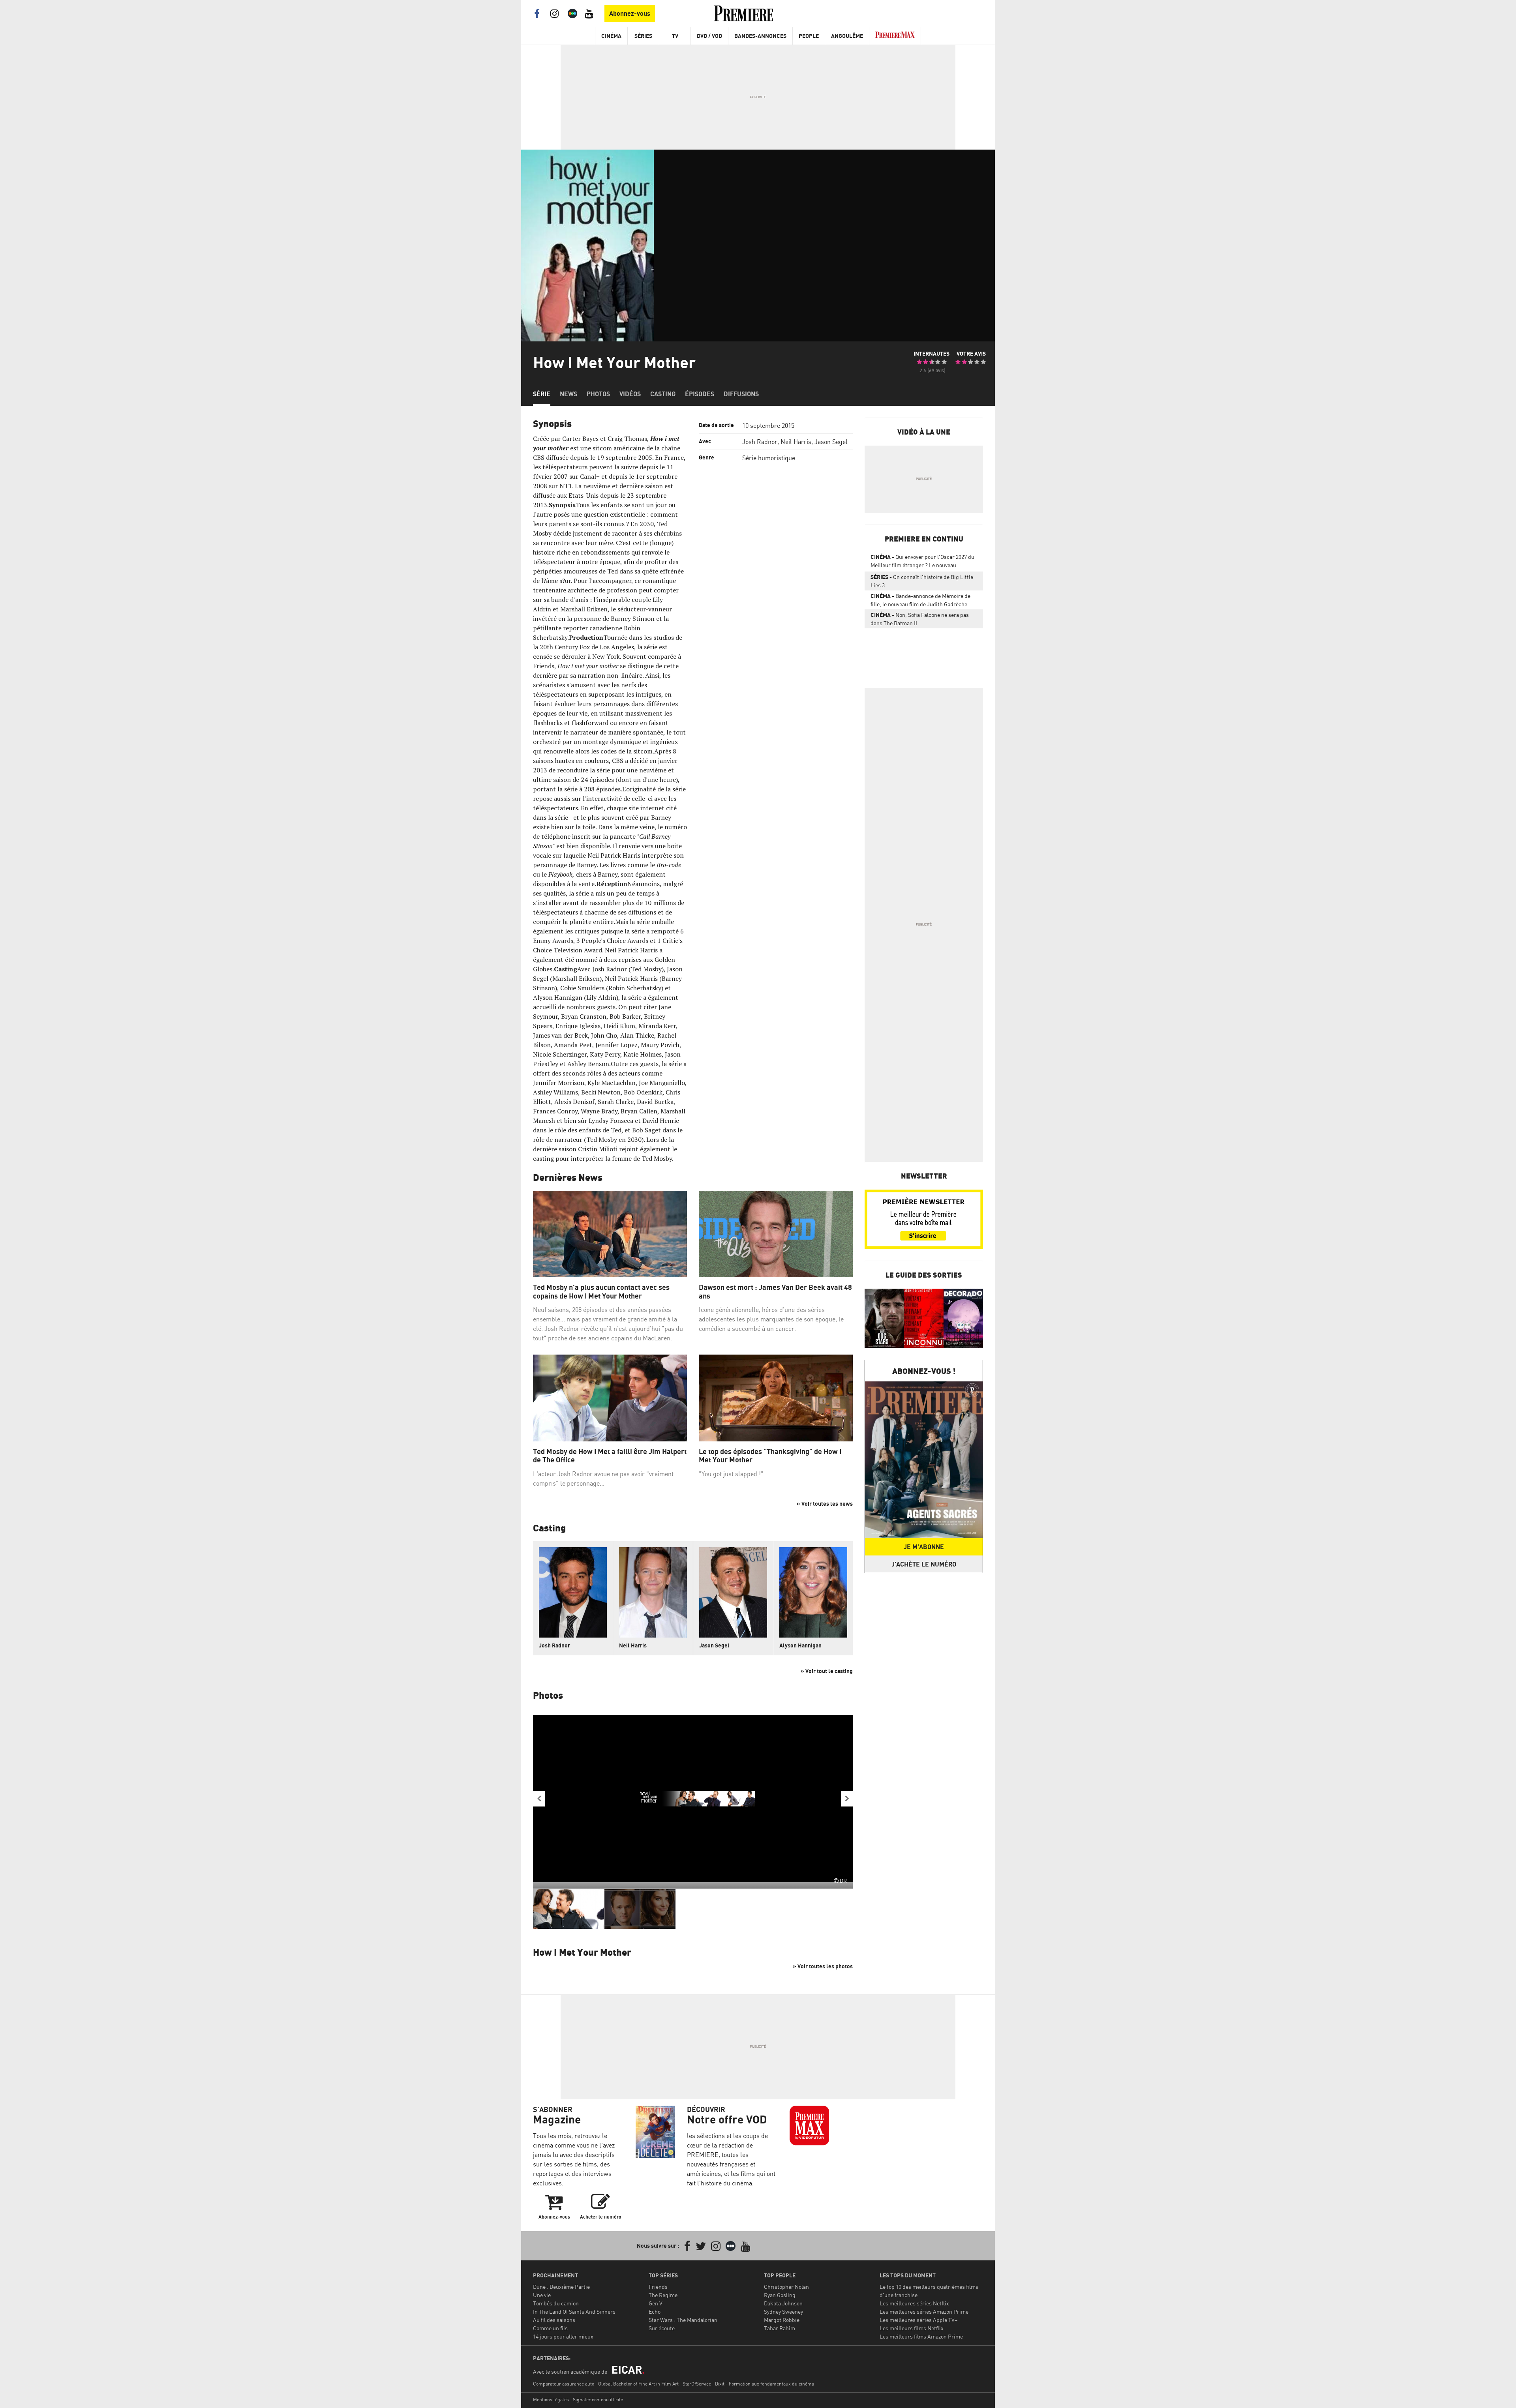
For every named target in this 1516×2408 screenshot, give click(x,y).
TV (675, 36)
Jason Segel (831, 442)
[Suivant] (847, 1799)
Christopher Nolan (786, 2287)
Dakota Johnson (783, 2303)
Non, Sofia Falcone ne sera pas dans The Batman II (920, 619)
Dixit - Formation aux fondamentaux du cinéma (765, 2384)
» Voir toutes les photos (823, 1966)
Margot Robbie (782, 2320)
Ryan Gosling (780, 2295)
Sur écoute (662, 2328)
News (568, 394)
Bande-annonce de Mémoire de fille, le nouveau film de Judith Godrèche (920, 600)
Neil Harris (796, 442)
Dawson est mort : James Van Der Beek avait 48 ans (775, 1292)
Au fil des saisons (554, 2320)
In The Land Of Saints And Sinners (574, 2311)
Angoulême (847, 36)
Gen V (656, 2303)
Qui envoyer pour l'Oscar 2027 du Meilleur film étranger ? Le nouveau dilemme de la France (922, 562)
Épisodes (700, 394)
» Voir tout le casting (827, 1671)
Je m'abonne (924, 1547)
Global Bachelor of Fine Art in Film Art (638, 2384)
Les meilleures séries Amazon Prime (924, 2311)
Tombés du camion (556, 2303)
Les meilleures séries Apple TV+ (918, 2320)
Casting (663, 394)
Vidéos (630, 394)
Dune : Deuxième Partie (561, 2287)
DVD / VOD (709, 36)
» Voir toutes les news (825, 1504)
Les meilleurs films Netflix (912, 2328)
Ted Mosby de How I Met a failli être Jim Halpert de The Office (610, 1456)
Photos (598, 394)
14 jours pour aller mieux (563, 2336)
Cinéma (611, 36)
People (809, 36)
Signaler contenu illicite (598, 2400)
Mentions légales (551, 2400)
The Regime (663, 2295)
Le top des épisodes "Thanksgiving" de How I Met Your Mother (770, 1456)
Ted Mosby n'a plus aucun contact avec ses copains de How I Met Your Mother (601, 1292)
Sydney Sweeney (783, 2311)
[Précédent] (539, 1799)
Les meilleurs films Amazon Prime (921, 2336)
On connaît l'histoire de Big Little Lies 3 (922, 581)
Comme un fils (550, 2328)
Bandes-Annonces (760, 36)
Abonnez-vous (630, 13)
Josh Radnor (760, 442)
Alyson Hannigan (800, 1645)
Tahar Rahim (780, 2328)
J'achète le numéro (924, 1564)
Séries (643, 36)
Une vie (542, 2295)
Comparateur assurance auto (564, 2384)
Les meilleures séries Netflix (914, 2303)
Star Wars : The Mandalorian (683, 2320)
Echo (655, 2311)
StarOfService (697, 2384)
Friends (658, 2287)
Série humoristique (769, 458)
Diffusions (741, 394)
